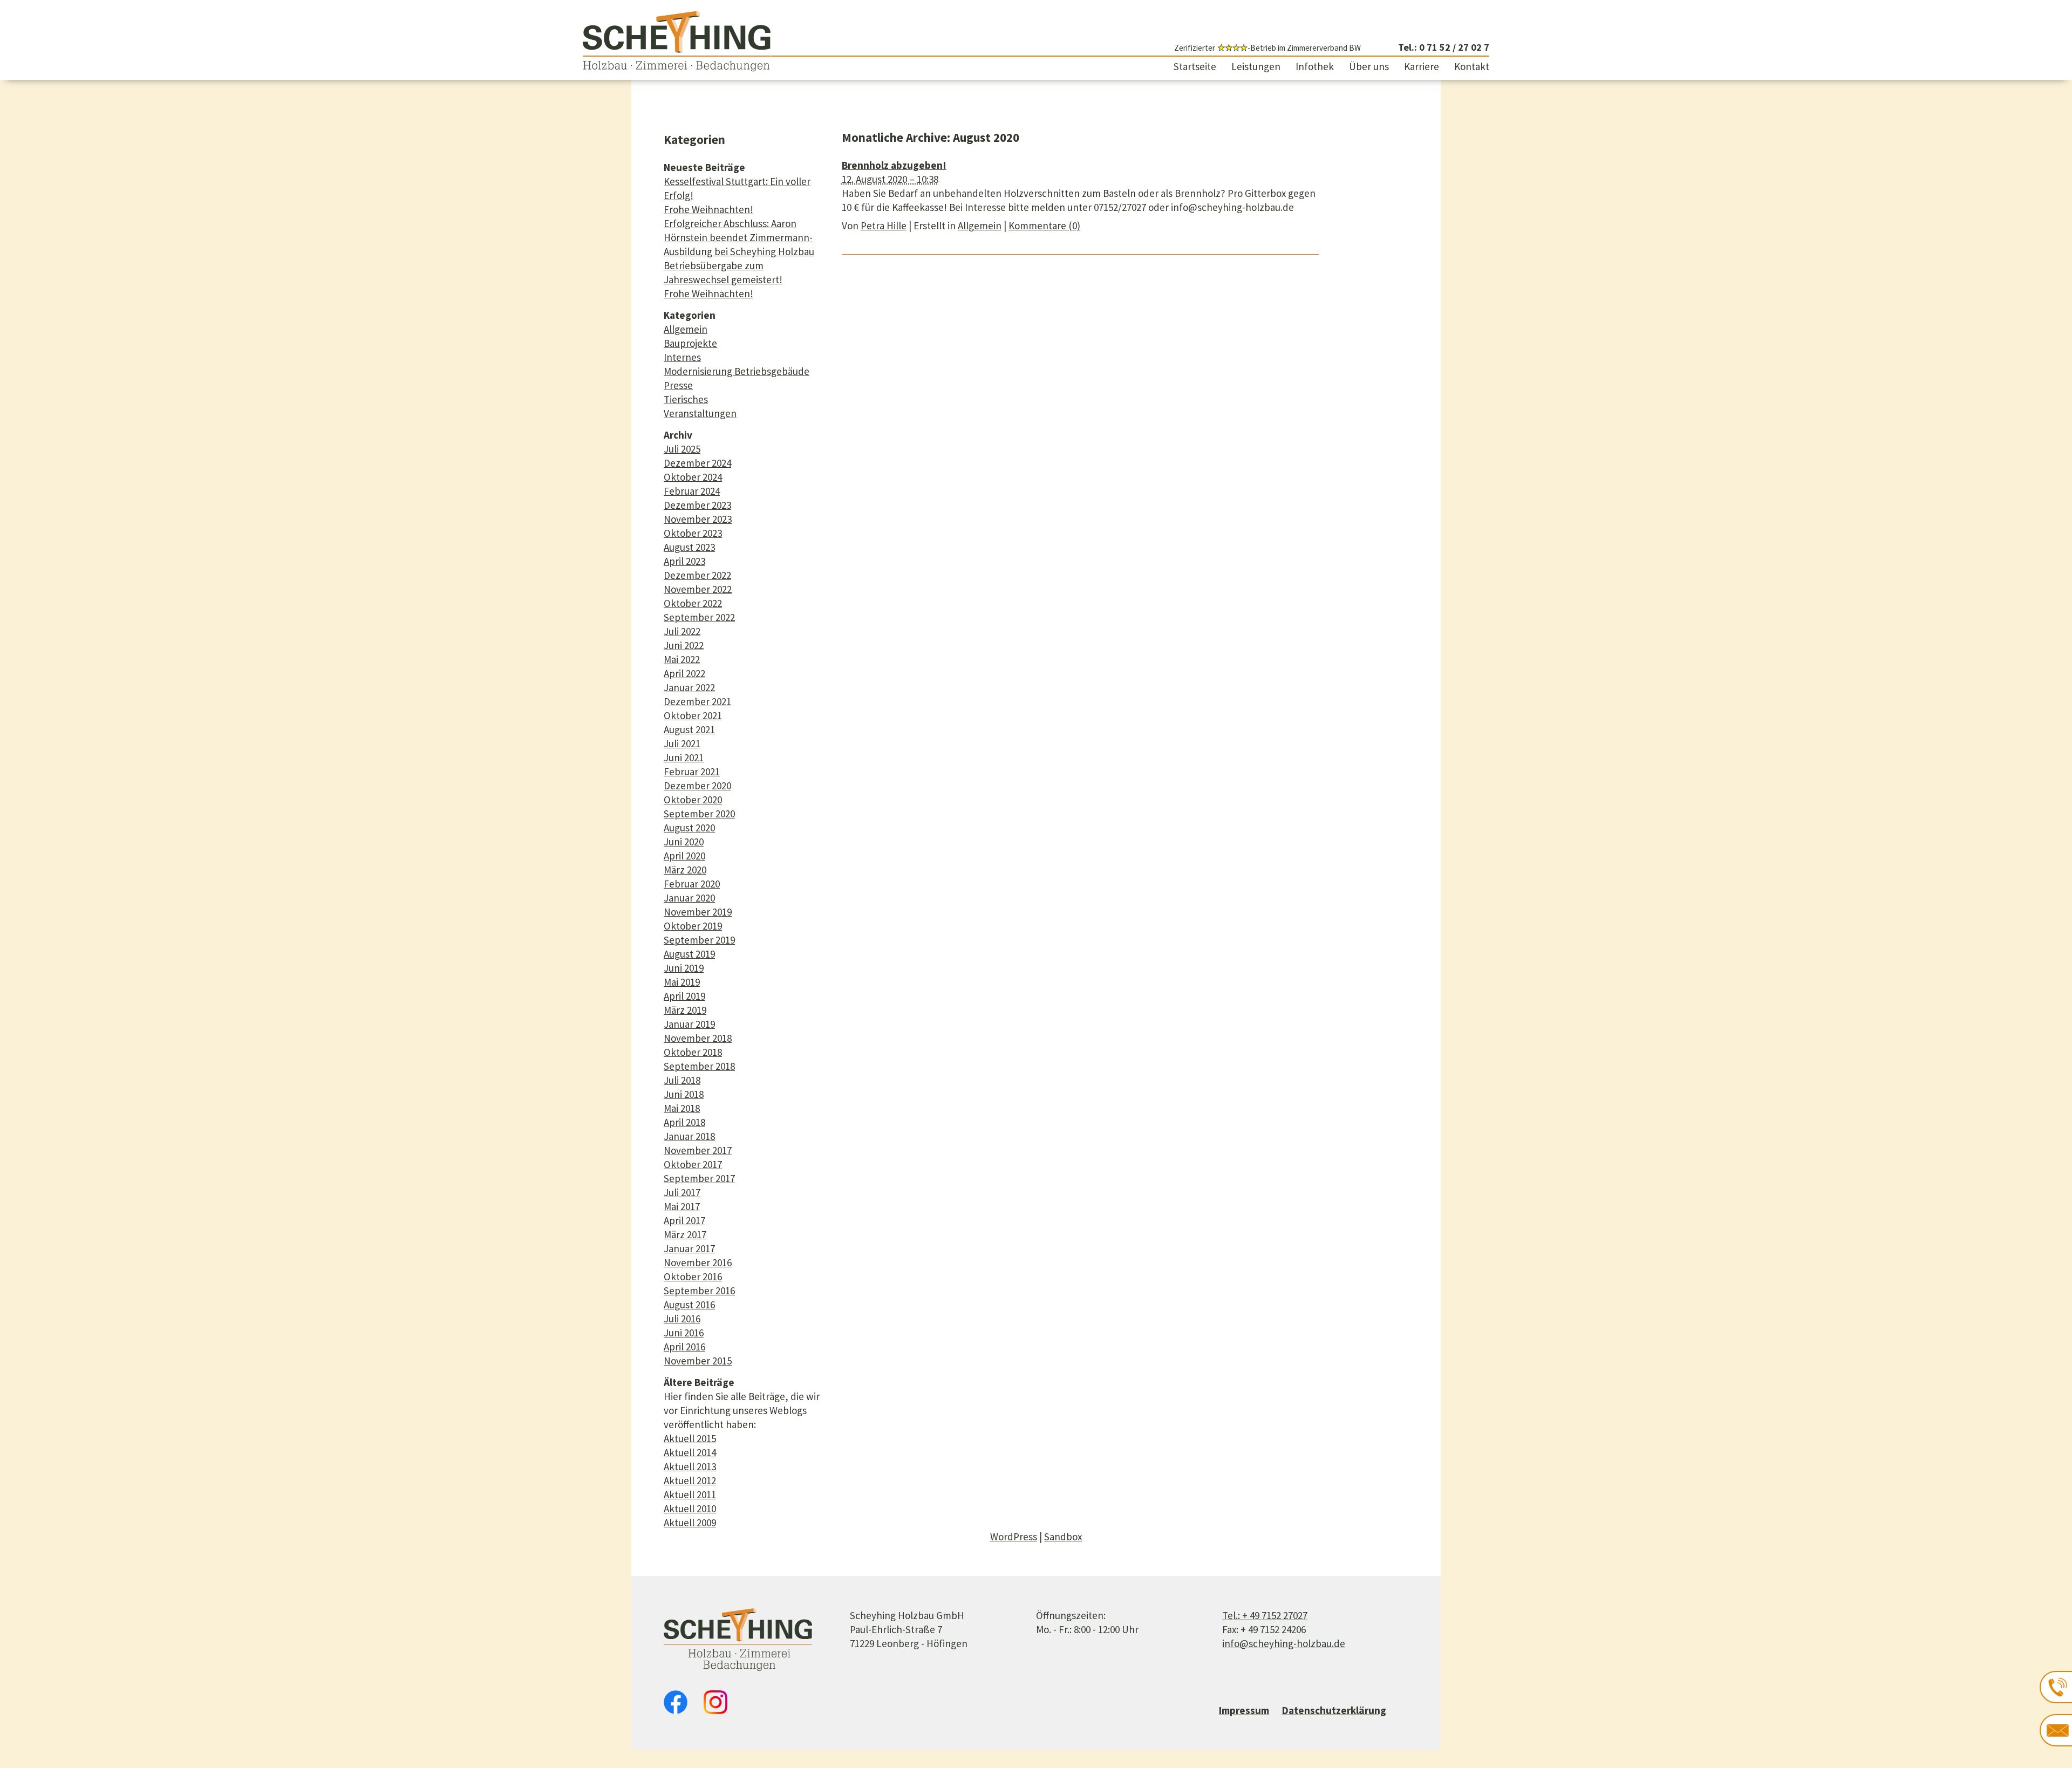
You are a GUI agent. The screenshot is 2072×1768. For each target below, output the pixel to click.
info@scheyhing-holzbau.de (1284, 1643)
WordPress (1014, 1537)
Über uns (1369, 66)
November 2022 (698, 589)
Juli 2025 (682, 449)
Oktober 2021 (693, 715)
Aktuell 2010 (690, 1508)
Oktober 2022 (693, 603)
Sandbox (1063, 1537)
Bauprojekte (690, 343)
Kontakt (1472, 66)
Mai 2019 (682, 982)
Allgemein (686, 329)
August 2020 (689, 828)
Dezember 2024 (697, 463)
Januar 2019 (689, 1024)
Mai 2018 (682, 1108)
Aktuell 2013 (690, 1466)
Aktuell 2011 (690, 1494)
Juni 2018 (684, 1094)
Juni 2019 (684, 968)
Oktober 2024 (693, 477)
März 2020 (685, 870)
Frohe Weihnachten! (708, 209)
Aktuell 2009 (690, 1523)
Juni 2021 (684, 757)
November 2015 (698, 1361)
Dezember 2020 (697, 786)
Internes (682, 357)
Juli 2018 (682, 1080)
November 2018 (698, 1038)
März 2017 (685, 1234)
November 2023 (698, 519)
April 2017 (684, 1220)
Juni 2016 (684, 1333)
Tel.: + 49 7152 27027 (1265, 1615)
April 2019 (684, 996)
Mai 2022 (682, 659)
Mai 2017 (682, 1206)
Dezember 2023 (697, 505)
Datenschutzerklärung (1334, 1710)
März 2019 (685, 1010)
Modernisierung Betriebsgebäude (737, 371)
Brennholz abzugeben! (894, 165)
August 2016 (689, 1305)
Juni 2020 (684, 842)
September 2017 (699, 1178)
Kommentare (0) (1044, 226)
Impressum (1244, 1710)
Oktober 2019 (693, 926)
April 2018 (684, 1122)
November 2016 (698, 1262)
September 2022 (699, 617)
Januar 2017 (689, 1248)
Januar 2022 (689, 687)
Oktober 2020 (693, 800)
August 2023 (689, 547)
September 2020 (699, 814)
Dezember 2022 (697, 575)
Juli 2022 (682, 631)
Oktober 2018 (693, 1052)
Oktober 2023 (693, 533)
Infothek (1315, 66)
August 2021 (689, 729)
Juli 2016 (682, 1319)
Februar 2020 (692, 884)
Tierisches (686, 399)
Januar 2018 (689, 1136)
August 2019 (689, 954)
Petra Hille (884, 226)
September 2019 (699, 940)
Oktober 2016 (693, 1276)
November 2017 (698, 1150)
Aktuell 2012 (690, 1480)
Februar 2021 (692, 772)
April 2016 (684, 1347)
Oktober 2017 (693, 1164)
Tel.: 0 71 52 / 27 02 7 (1443, 47)
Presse (678, 385)
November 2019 (698, 912)
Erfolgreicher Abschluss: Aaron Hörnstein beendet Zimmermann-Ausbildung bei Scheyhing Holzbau (739, 237)
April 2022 (684, 673)
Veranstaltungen (700, 413)
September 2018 (699, 1066)
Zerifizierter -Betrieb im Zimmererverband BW (1267, 48)
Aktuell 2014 (690, 1452)
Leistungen (1256, 66)
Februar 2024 (692, 491)
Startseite (1195, 66)
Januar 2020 (689, 898)
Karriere (1422, 66)
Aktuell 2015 (690, 1438)
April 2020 (684, 856)
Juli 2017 (682, 1192)
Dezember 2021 (697, 701)
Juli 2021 (682, 743)
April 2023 (684, 561)
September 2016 (699, 1291)
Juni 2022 (684, 645)
